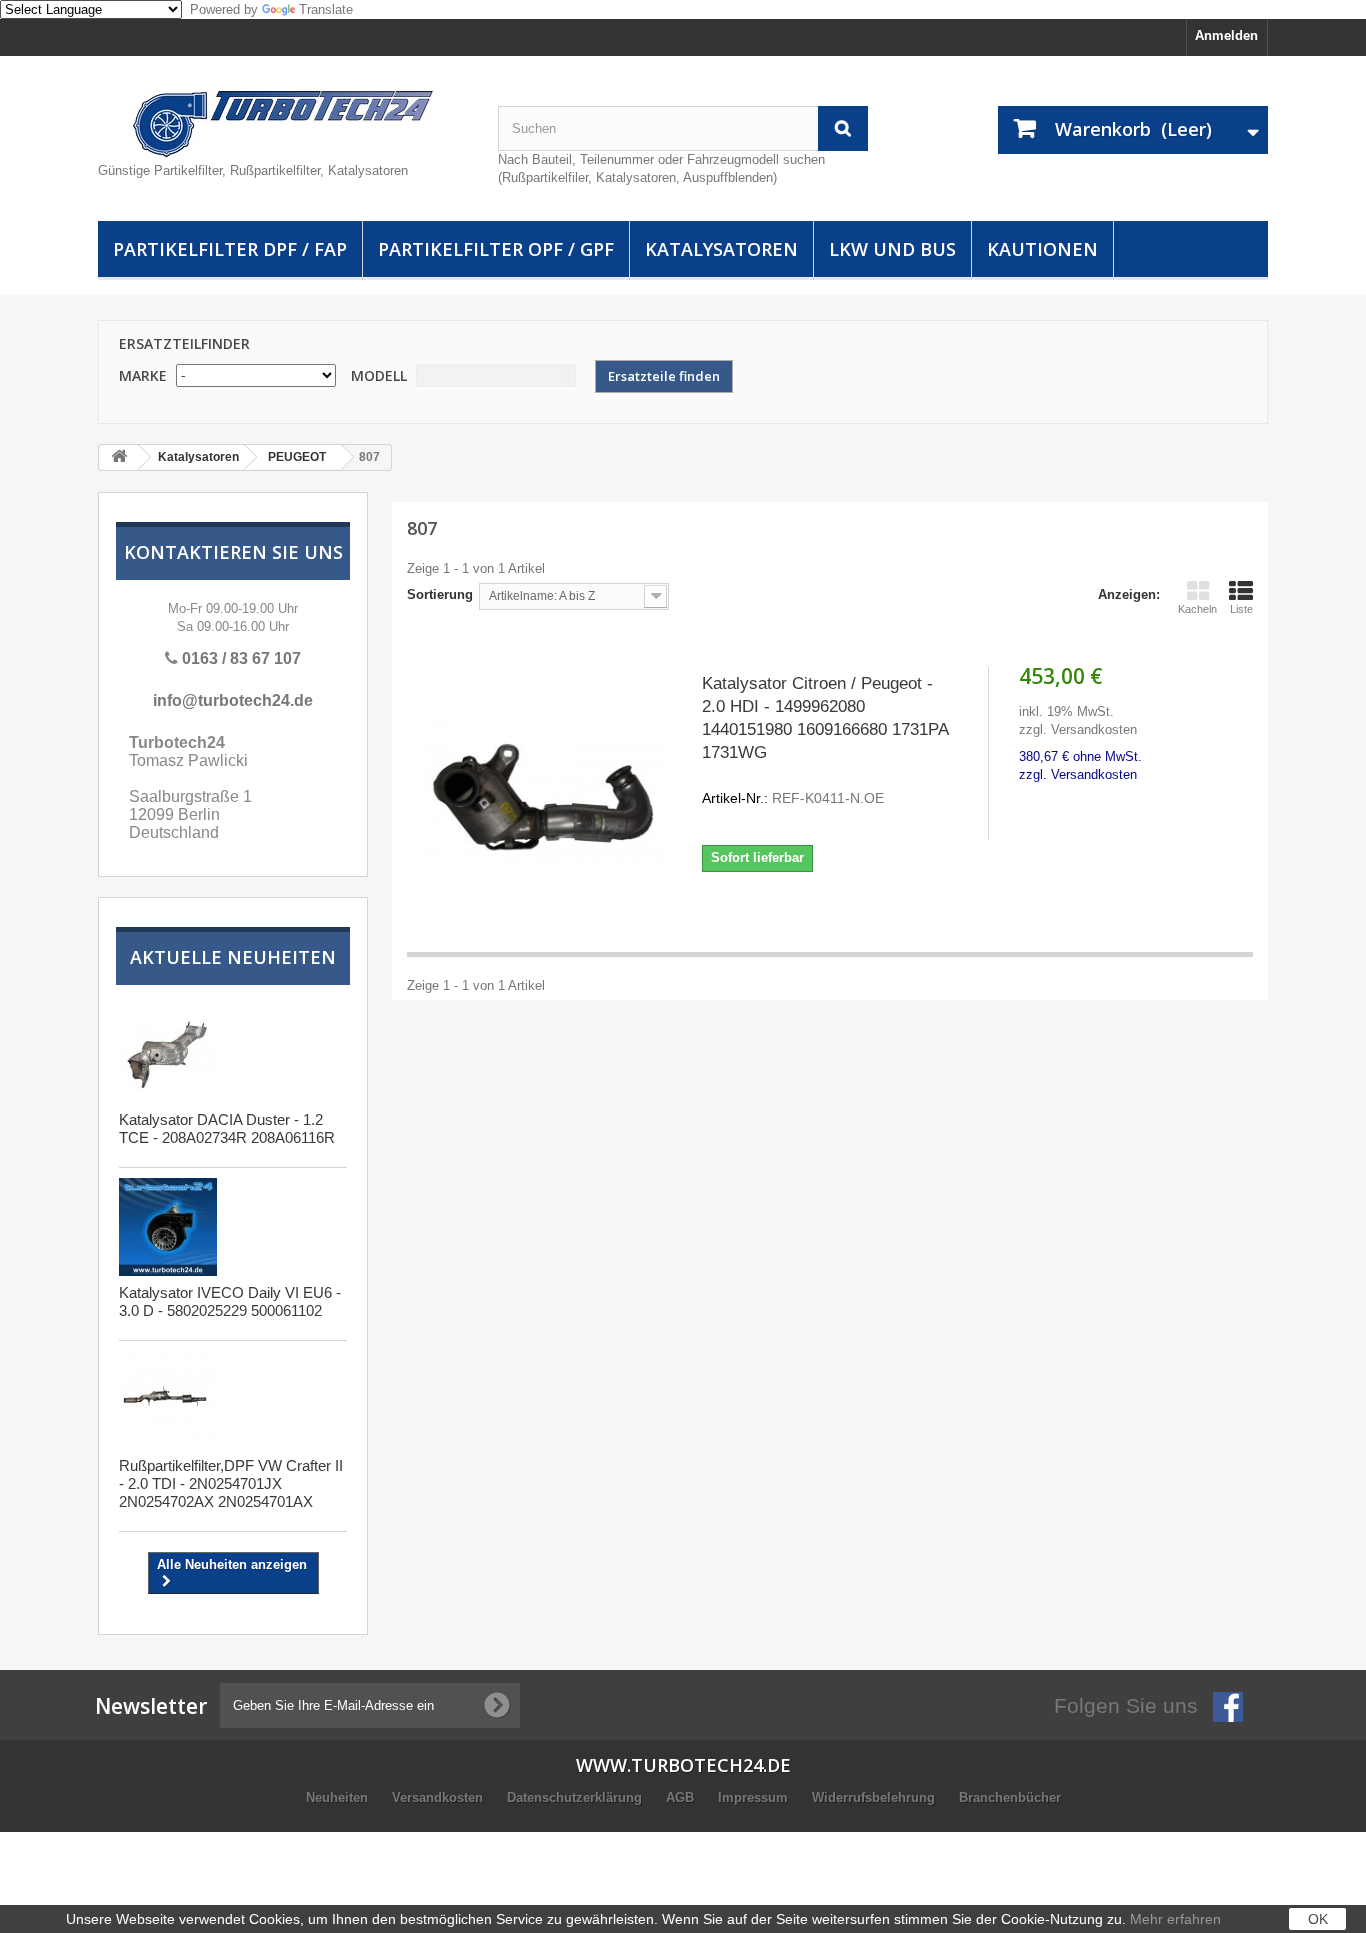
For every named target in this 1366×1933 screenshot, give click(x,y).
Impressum (755, 1797)
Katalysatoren (721, 249)
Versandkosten (439, 1797)
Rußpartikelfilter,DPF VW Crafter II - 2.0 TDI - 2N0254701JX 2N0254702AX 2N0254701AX (231, 1483)
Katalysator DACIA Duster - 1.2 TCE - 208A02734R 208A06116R (227, 1128)
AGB (682, 1797)
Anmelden (1226, 35)
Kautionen (1042, 249)
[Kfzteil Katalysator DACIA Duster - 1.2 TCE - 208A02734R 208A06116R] (168, 1054)
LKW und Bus (892, 249)
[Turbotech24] (283, 124)
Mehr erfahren (1175, 1919)
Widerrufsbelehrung (875, 1797)
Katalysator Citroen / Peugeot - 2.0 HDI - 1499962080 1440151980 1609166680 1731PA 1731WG (825, 740)
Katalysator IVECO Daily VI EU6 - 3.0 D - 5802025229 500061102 (230, 1301)
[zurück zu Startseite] (119, 457)
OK (1318, 1919)
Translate (326, 9)
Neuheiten (339, 1797)
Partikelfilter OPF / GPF (496, 249)
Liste (1241, 609)
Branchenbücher (1010, 1797)
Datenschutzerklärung (576, 1797)
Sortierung (440, 594)
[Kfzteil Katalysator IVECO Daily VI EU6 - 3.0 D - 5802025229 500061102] (168, 1227)
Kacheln (1197, 609)
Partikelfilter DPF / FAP (230, 249)
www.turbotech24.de (683, 1765)
